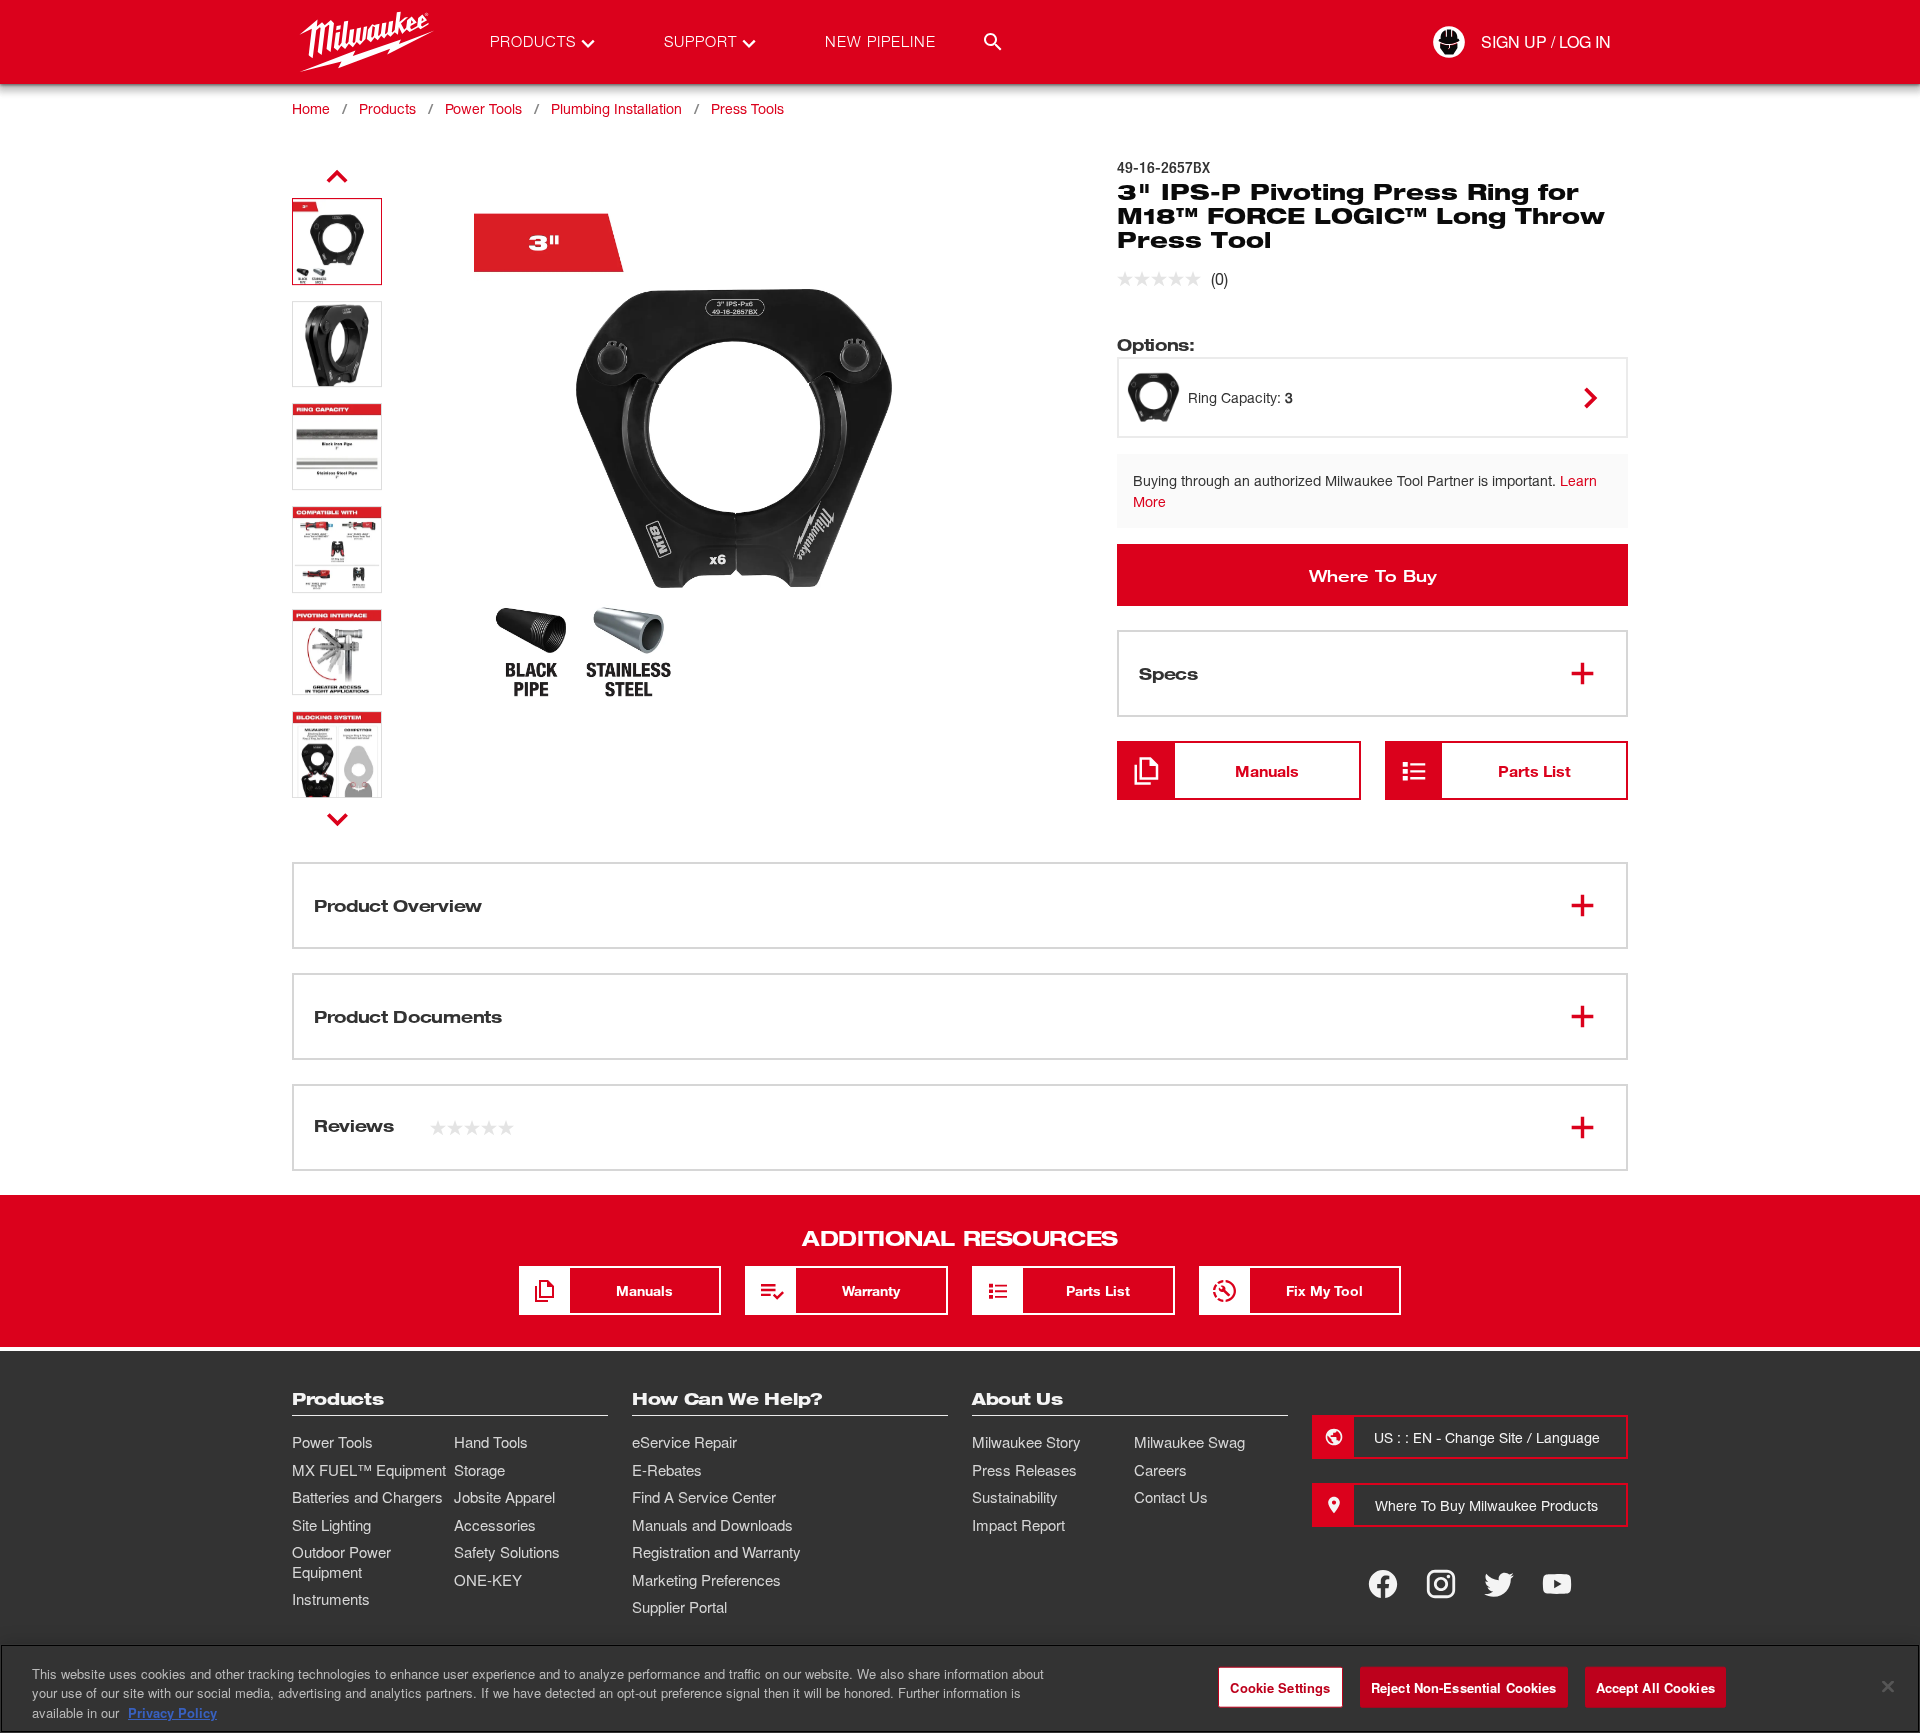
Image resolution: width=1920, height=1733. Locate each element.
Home (311, 108)
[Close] (1888, 1686)
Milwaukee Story (1026, 1442)
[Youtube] (1557, 1584)
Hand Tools (491, 1442)
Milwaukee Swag (1189, 1442)
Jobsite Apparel (504, 1497)
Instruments (331, 1599)
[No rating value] (1164, 279)
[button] (337, 241)
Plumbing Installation (616, 108)
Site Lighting (331, 1525)
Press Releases (1024, 1470)
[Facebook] (1383, 1584)
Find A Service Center (704, 1497)
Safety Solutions (507, 1552)
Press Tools (747, 108)
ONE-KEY (488, 1580)
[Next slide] (337, 819)
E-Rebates (667, 1470)
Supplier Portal (679, 1607)
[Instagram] (1441, 1584)
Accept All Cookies (1655, 1686)
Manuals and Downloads (712, 1525)
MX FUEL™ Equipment (369, 1470)
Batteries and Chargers (367, 1497)
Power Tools (483, 108)
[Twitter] (1499, 1584)
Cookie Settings (1280, 1686)
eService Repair (684, 1442)
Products (387, 108)
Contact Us (1171, 1497)
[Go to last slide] (337, 177)
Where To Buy (1373, 575)
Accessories (495, 1525)
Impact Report (1018, 1525)
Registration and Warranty (716, 1552)
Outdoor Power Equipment (341, 1562)
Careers (1160, 1470)
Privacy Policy (172, 1712)
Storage (479, 1470)
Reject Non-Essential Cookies (1464, 1686)
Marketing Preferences (706, 1580)
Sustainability (1015, 1497)
